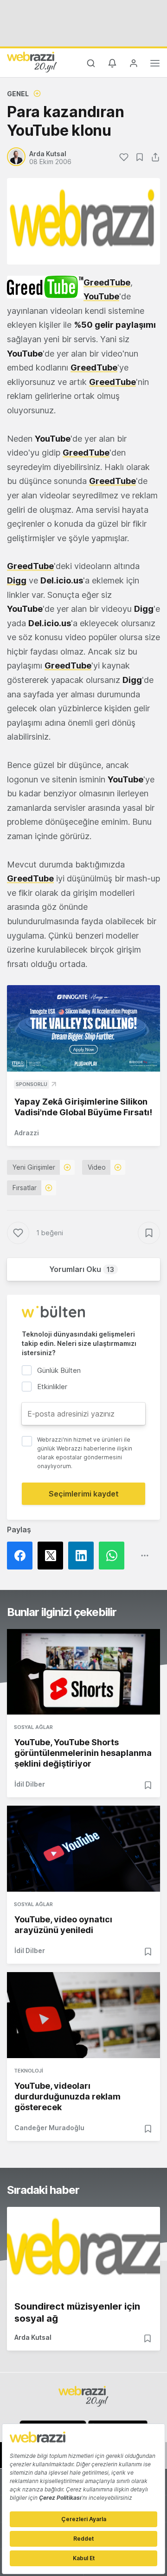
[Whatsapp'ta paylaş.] (114, 1556)
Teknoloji (29, 2071)
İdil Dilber (30, 1784)
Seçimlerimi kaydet (84, 1494)
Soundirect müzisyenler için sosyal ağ (77, 2312)
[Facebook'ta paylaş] (22, 1556)
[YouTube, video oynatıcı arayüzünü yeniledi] (83, 1849)
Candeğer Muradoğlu (49, 2128)
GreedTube (107, 282)
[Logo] (32, 62)
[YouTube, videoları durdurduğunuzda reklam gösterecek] (83, 2015)
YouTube (101, 296)
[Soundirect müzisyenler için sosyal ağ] (83, 2250)
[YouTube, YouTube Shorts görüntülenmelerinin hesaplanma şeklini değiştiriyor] (83, 1672)
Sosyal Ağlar (33, 1727)
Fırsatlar (25, 1188)
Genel (18, 94)
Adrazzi (27, 1133)
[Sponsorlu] (83, 1028)
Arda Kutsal (33, 2337)
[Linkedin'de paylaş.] (83, 1556)
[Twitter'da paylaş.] (53, 1556)
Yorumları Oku (82, 1269)
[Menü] (155, 65)
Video (97, 1167)
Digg (17, 580)
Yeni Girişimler (34, 1167)
